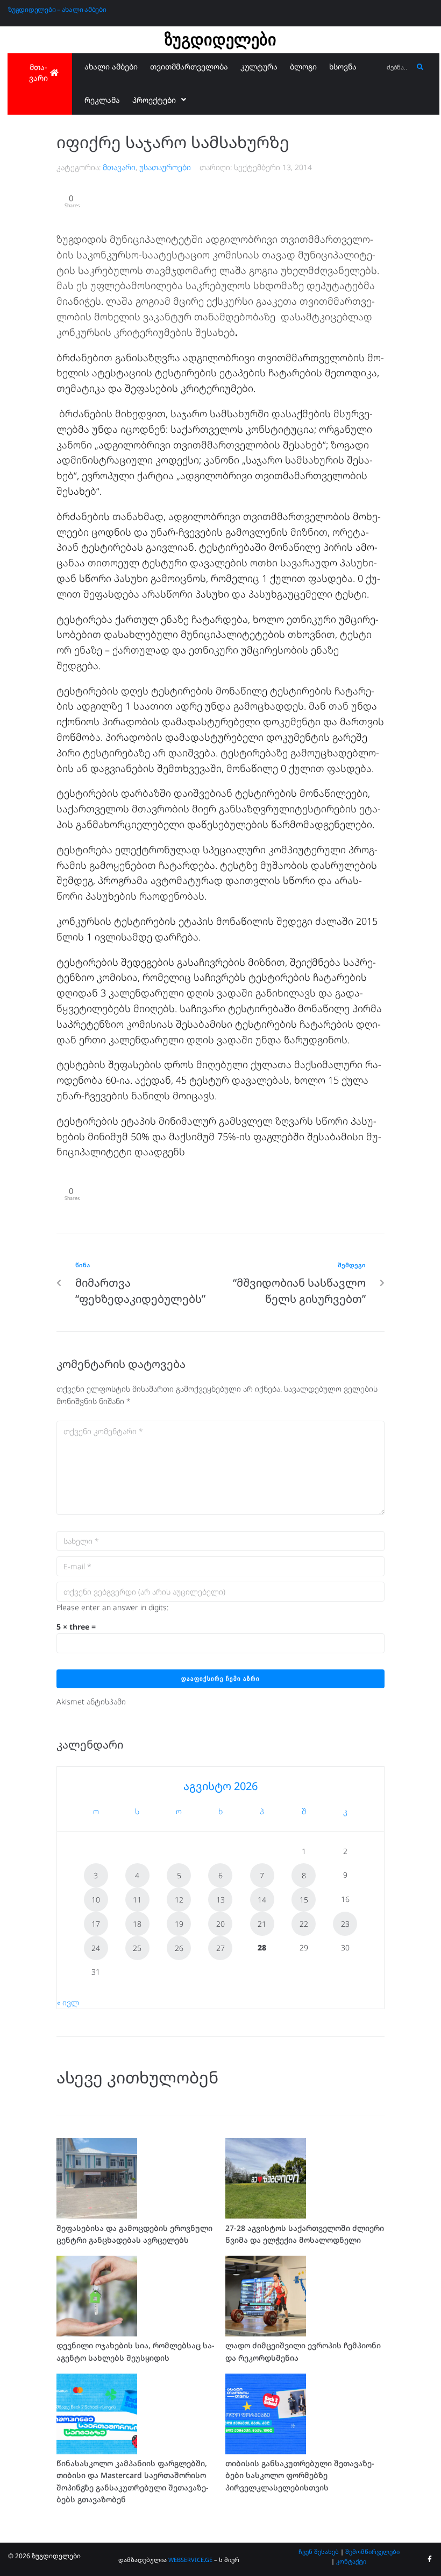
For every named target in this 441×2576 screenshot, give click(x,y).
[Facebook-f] (430, 2559)
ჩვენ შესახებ (319, 2552)
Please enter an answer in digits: (112, 1607)
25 (137, 1948)
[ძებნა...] (397, 68)
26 (179, 1948)
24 (96, 1948)
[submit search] (420, 67)
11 (137, 1900)
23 (345, 1924)
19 (179, 1924)
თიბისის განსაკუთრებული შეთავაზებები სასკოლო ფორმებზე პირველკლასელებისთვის (300, 2475)
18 (137, 1924)
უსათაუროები (165, 167)
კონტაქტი (351, 2561)
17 (96, 1924)
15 (304, 1900)
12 (179, 1900)
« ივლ (68, 2002)
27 (220, 1948)
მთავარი (119, 167)
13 (220, 1900)
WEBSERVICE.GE (190, 2560)
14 (262, 1900)
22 (304, 1924)
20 (220, 1924)
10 (96, 1900)
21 (262, 1924)
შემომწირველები (372, 2552)
